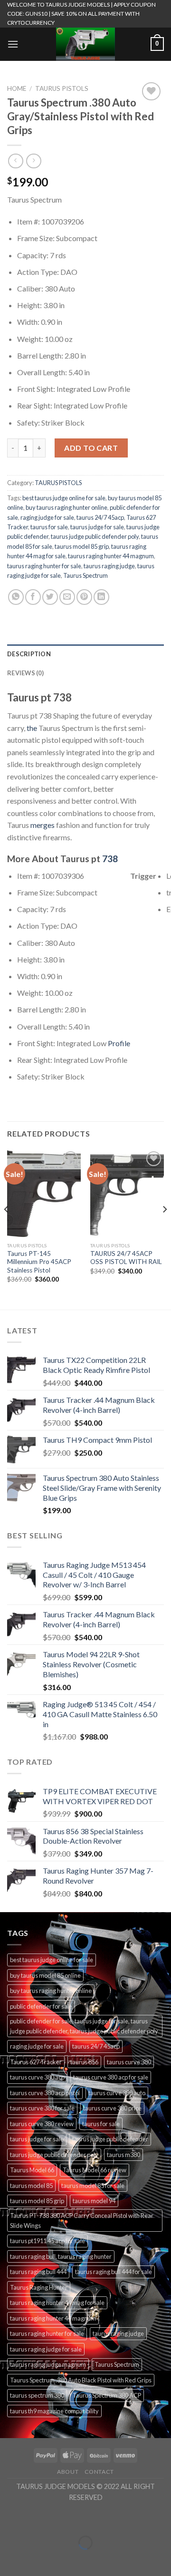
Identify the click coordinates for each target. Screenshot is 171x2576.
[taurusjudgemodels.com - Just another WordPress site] (85, 44)
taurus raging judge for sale (46, 2349)
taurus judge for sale (97, 527)
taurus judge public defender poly (95, 536)
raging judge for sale (47, 517)
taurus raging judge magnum (48, 2364)
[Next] (164, 1228)
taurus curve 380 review (42, 2124)
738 (110, 859)
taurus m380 (123, 2155)
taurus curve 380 (129, 2062)
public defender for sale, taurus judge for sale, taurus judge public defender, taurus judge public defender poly (84, 2026)
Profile (118, 1043)
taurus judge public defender (110, 2139)
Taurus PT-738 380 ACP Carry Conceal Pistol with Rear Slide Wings (82, 2220)
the (32, 728)
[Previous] (7, 1228)
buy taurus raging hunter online (66, 507)
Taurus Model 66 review (95, 2170)
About (68, 2472)
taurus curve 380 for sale (42, 2108)
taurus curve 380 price (112, 2108)
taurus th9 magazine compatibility (54, 2411)
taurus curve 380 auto (117, 2093)
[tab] (85, 654)
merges (43, 825)
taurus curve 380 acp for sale (111, 2077)
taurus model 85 (31, 2186)
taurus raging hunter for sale (44, 566)
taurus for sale (49, 527)
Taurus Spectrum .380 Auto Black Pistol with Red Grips (81, 2380)
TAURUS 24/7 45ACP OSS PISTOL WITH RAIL (126, 1258)
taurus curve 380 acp (37, 2077)
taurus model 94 (94, 2201)
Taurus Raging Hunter (39, 2287)
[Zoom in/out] (37, 2519)
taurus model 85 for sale (93, 2186)
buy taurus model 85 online (45, 1975)
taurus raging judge (109, 566)
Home (17, 88)
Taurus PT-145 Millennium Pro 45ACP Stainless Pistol (39, 1262)
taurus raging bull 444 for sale (114, 2272)
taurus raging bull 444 (38, 2272)
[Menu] (13, 44)
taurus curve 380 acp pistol (45, 2093)
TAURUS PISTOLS (62, 88)
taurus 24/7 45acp (100, 517)
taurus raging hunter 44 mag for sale (57, 2303)
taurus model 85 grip (82, 546)
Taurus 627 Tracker (36, 2062)
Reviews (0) (25, 673)
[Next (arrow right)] (37, 2559)
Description (29, 654)
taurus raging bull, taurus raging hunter (61, 2256)
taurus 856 (84, 2062)
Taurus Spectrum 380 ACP (107, 2395)
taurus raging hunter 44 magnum (111, 556)
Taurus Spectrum (85, 575)
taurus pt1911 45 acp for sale (47, 2241)
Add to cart (91, 448)
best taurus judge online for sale (64, 498)
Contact (99, 2472)
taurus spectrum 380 (37, 2395)
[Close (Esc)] (9, 2519)
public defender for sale (41, 2006)
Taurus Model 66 (32, 2170)
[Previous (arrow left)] (9, 2559)
